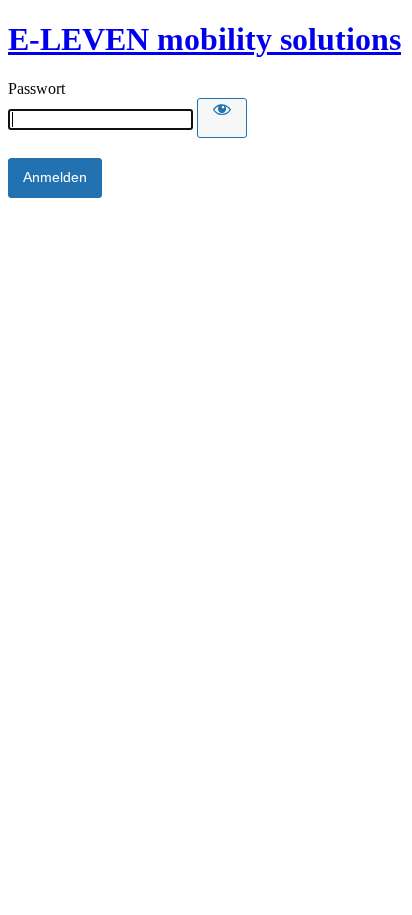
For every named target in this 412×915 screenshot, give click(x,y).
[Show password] (222, 118)
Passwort (36, 88)
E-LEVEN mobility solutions (204, 39)
